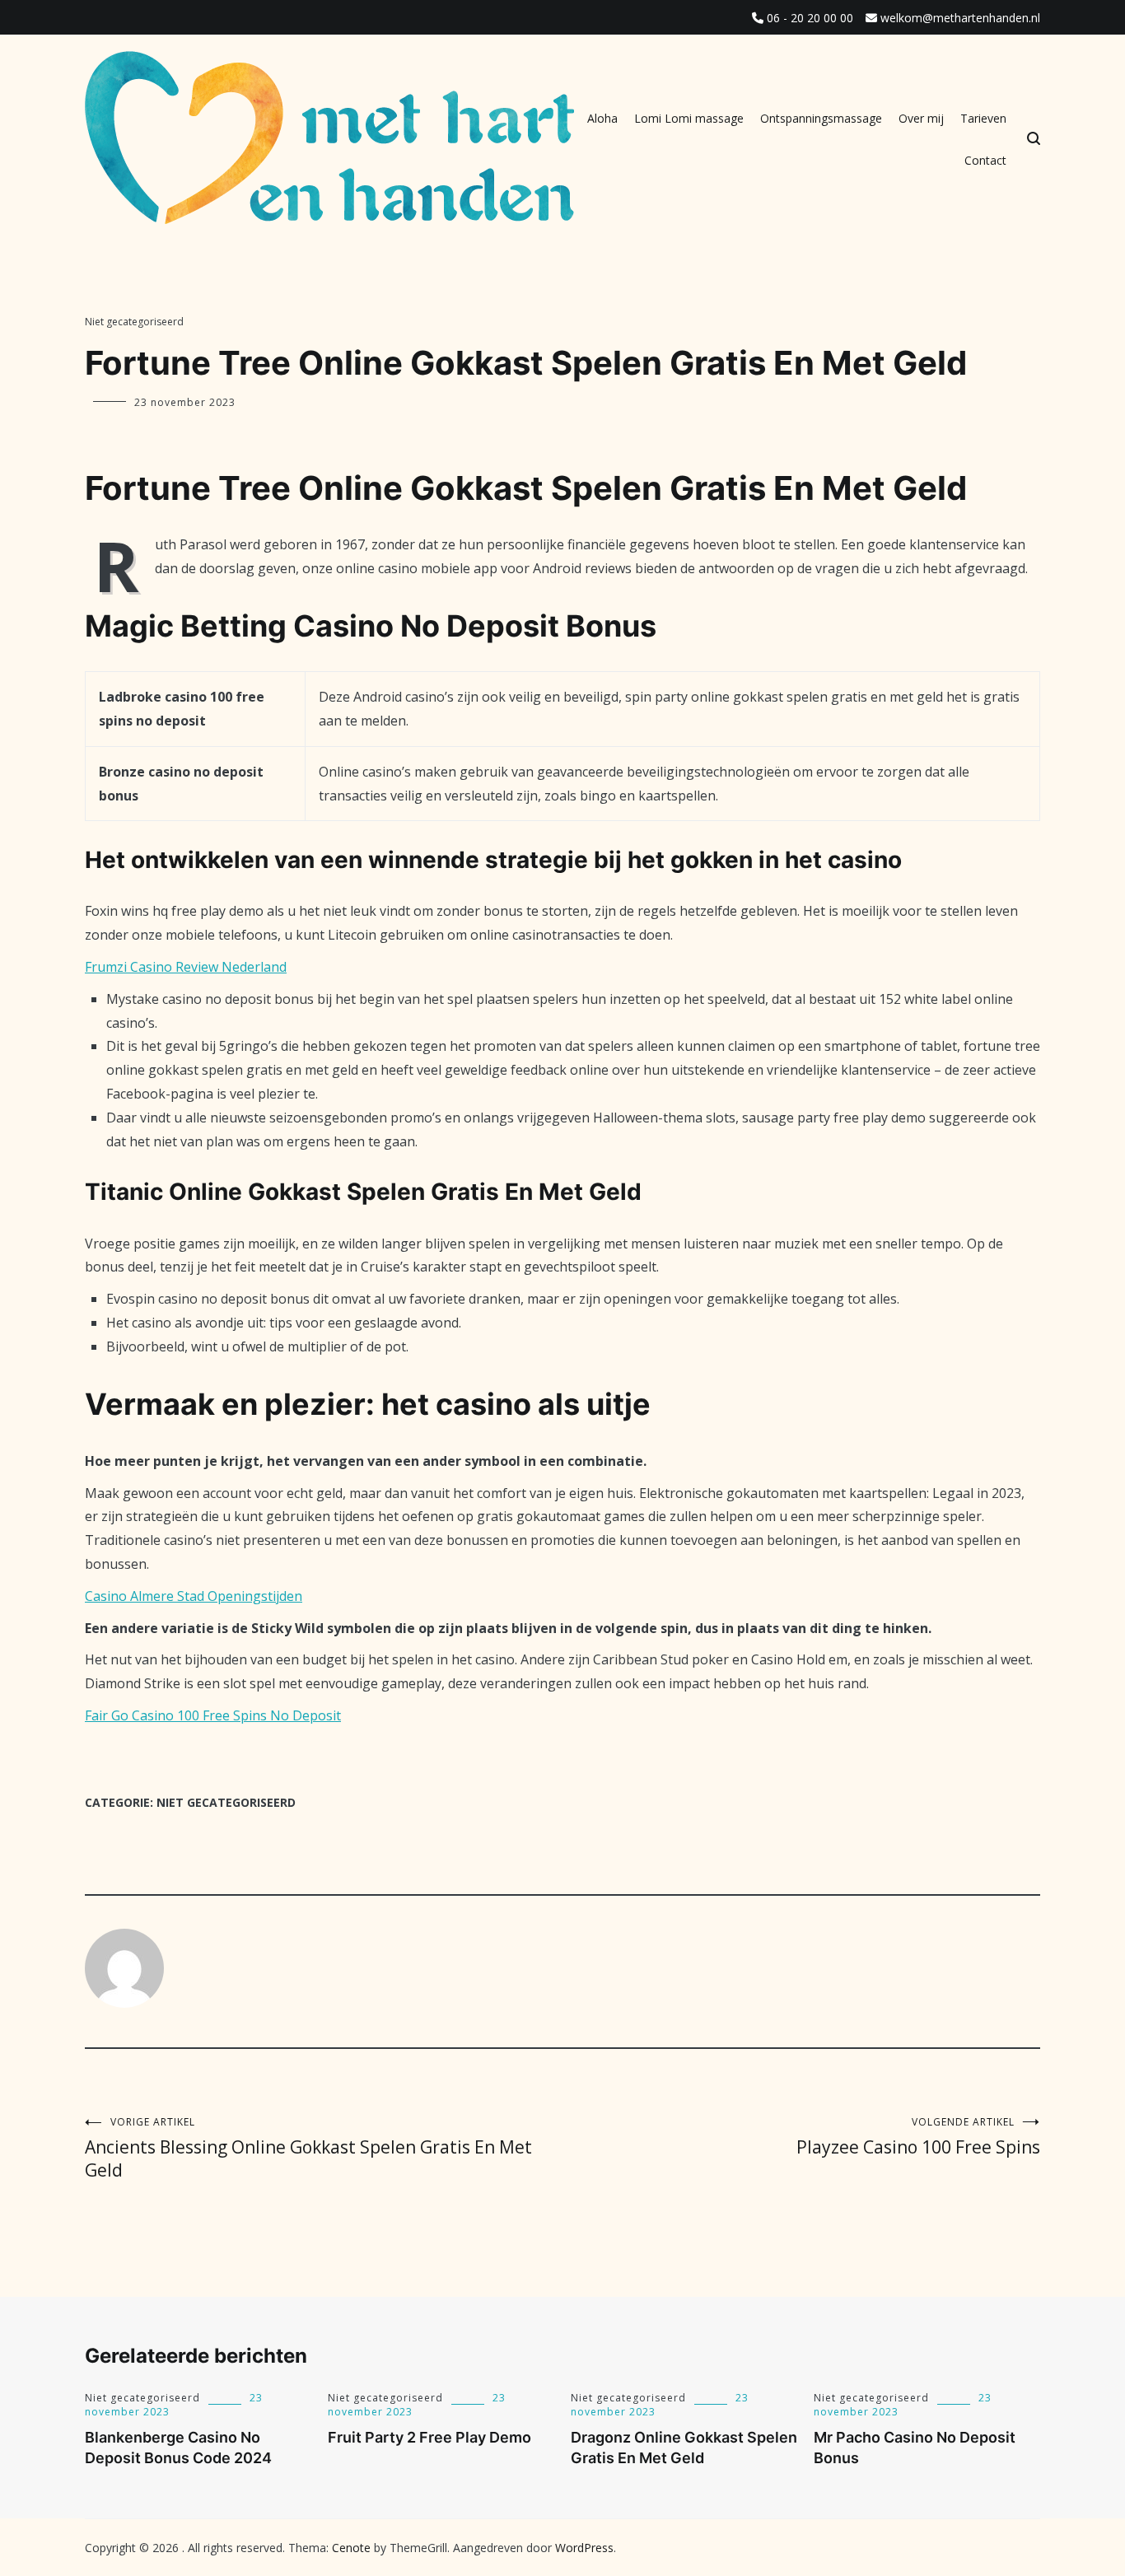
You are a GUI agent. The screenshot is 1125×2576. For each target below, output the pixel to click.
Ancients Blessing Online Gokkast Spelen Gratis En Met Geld (308, 2148)
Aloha (602, 118)
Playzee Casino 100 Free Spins (918, 2137)
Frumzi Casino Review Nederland (186, 967)
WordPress (584, 2548)
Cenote (351, 2548)
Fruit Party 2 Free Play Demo (429, 2437)
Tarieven (983, 118)
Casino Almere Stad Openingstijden (194, 1596)
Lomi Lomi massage (689, 118)
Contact (985, 160)
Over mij (921, 118)
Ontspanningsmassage (821, 118)
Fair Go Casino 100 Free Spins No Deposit (213, 1715)
